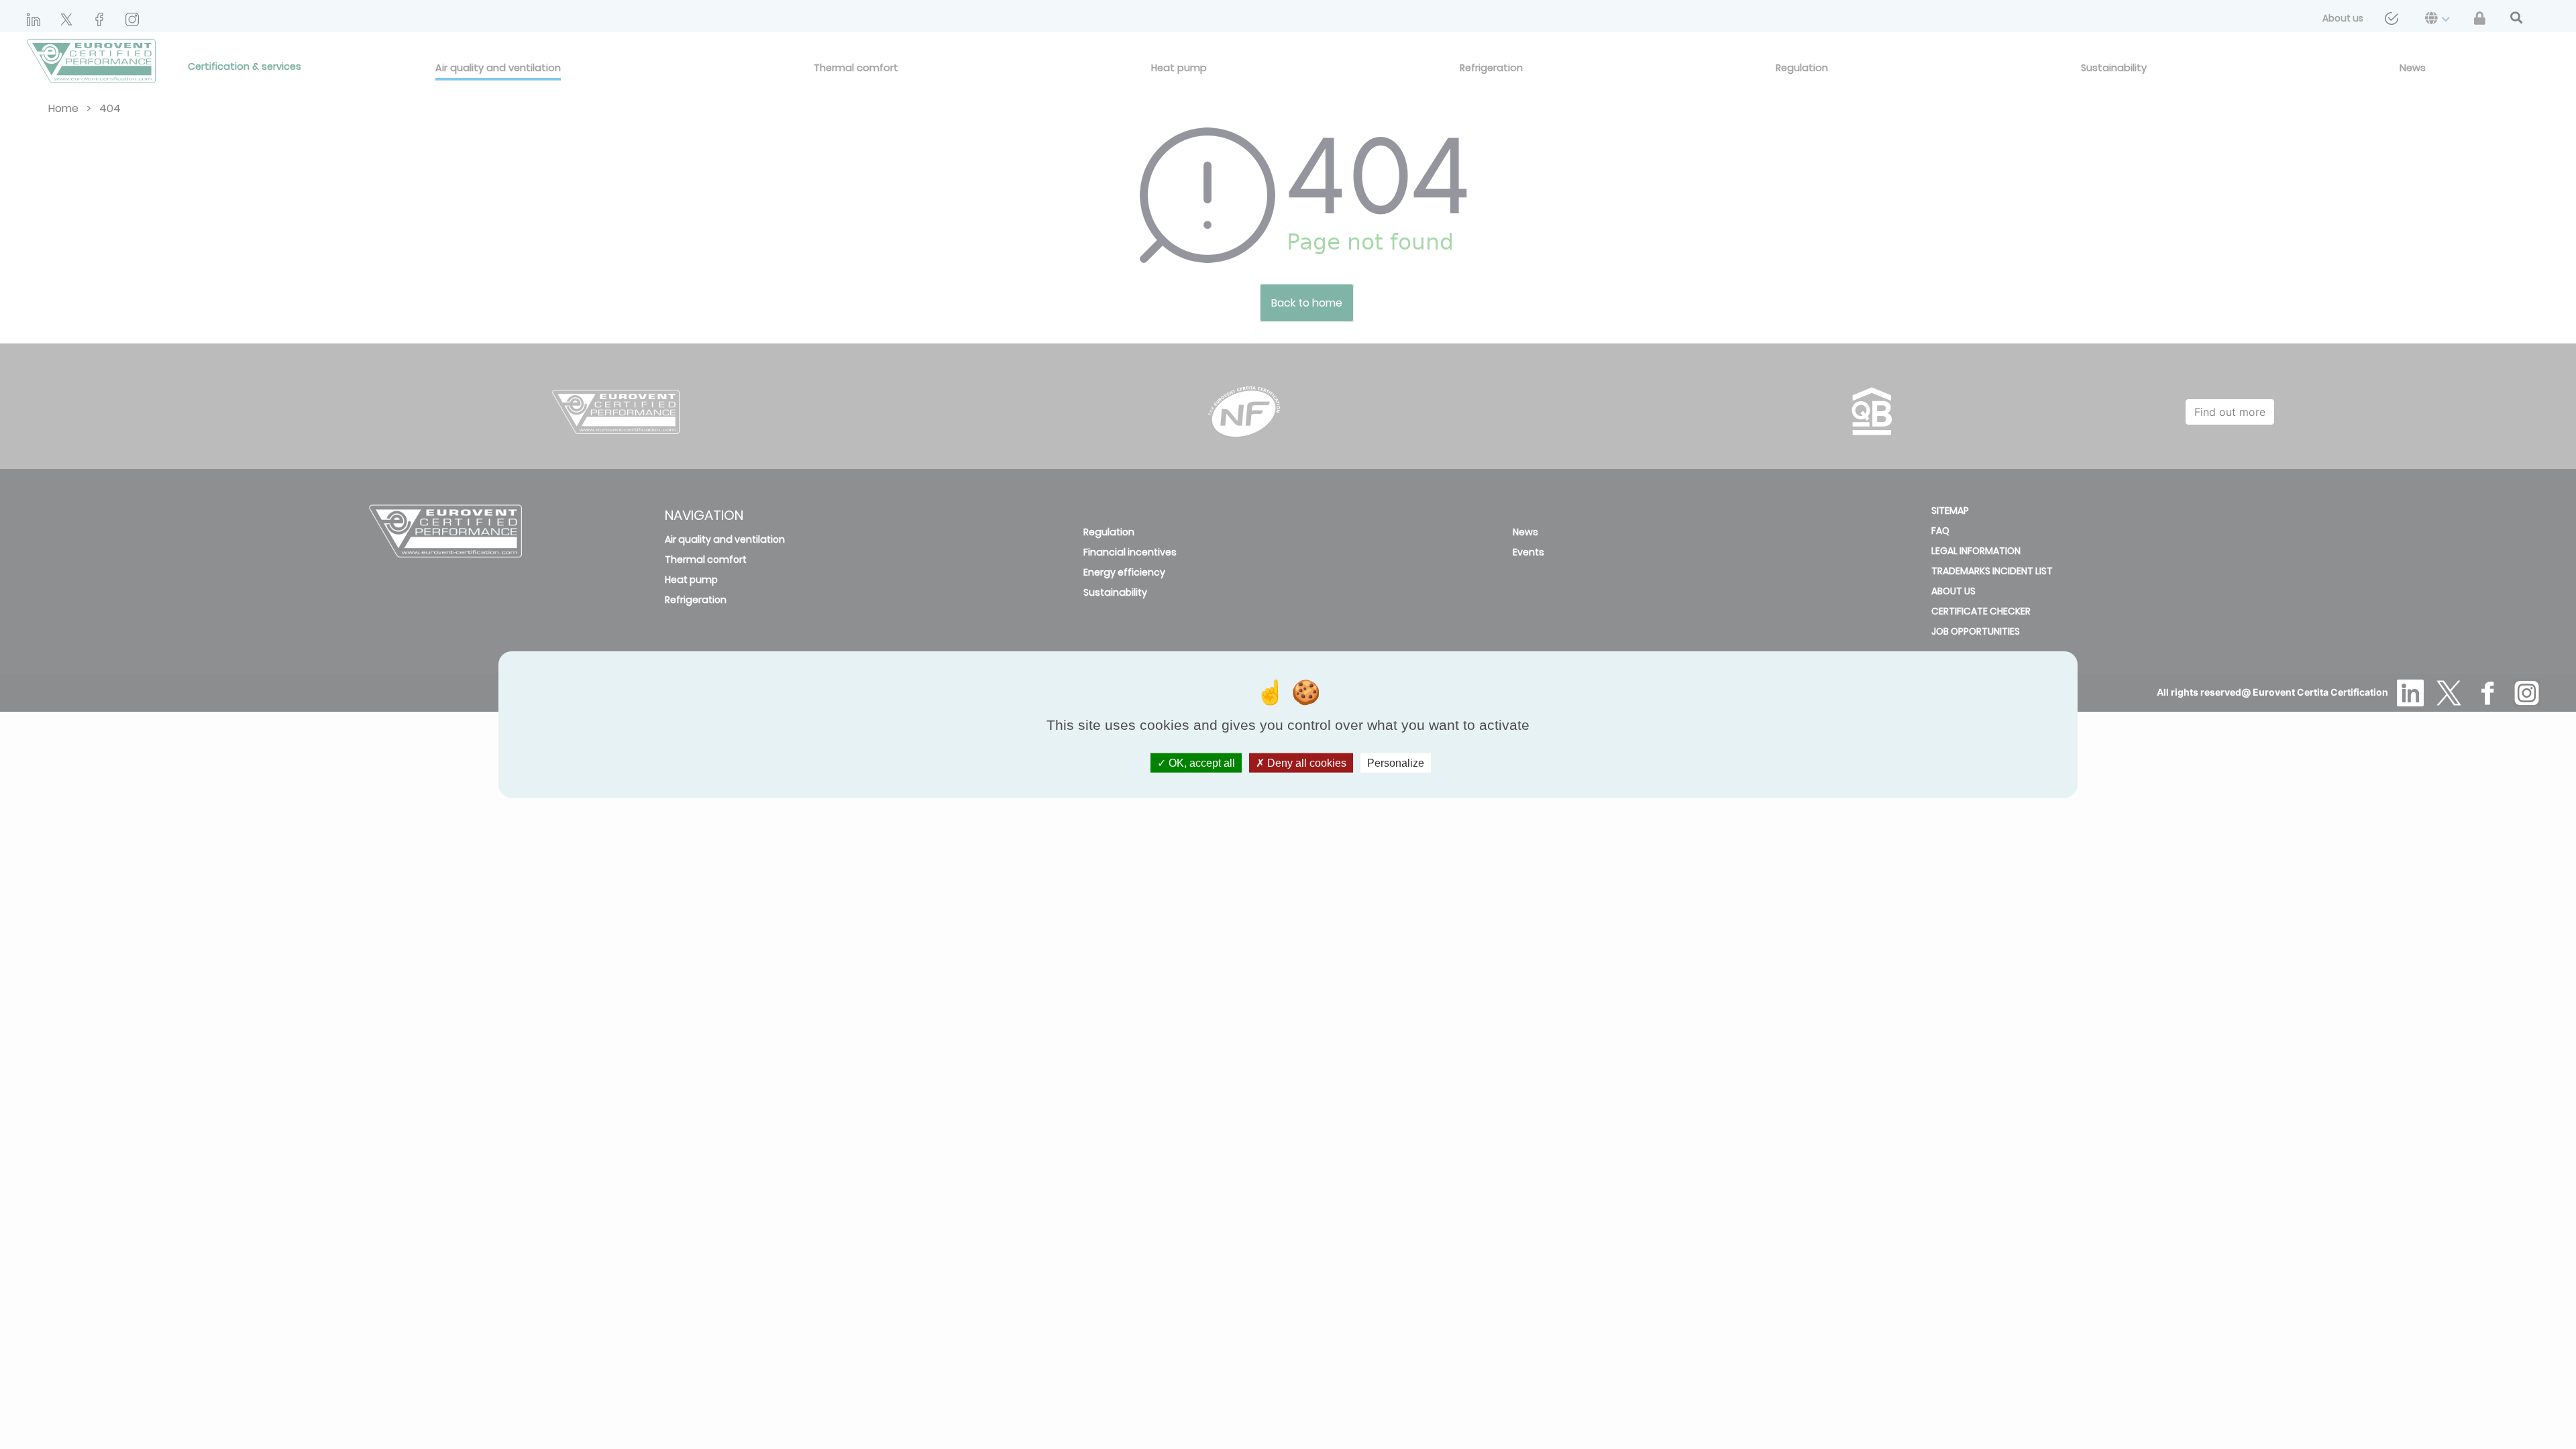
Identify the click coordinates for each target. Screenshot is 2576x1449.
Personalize (1396, 762)
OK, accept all (1200, 762)
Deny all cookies (1305, 762)
